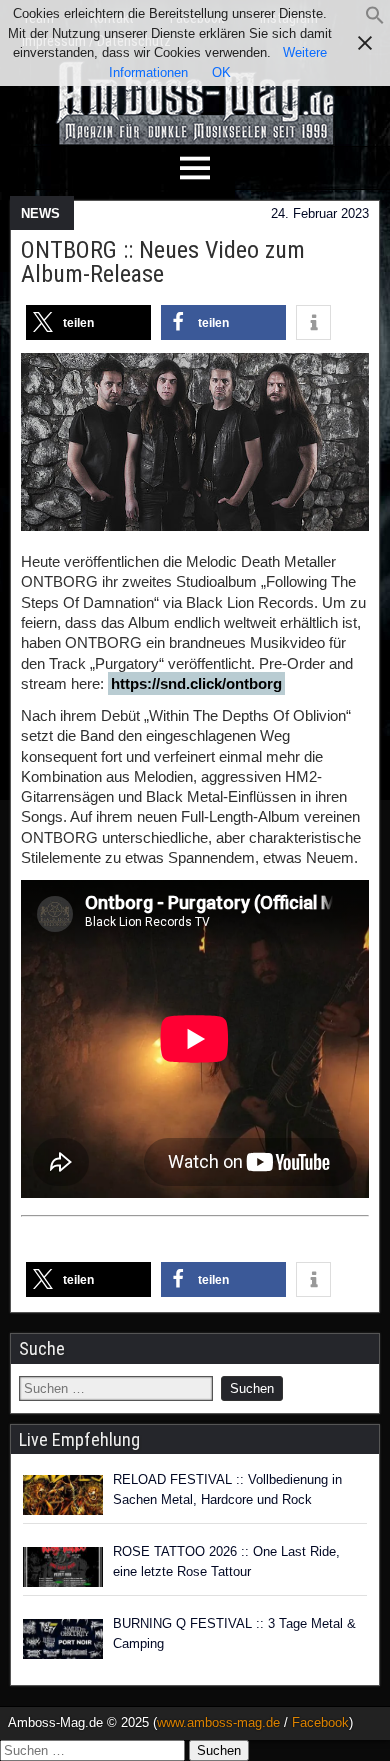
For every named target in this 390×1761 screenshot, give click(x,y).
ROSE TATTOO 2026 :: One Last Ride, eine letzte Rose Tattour (226, 1561)
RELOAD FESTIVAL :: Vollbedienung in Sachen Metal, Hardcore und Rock (227, 1489)
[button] (375, 20)
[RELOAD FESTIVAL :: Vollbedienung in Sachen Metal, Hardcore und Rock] (63, 1495)
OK (221, 72)
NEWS (40, 213)
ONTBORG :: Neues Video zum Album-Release (163, 262)
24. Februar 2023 (320, 213)
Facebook (320, 1722)
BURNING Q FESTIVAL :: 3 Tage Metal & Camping (234, 1633)
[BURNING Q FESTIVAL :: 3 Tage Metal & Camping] (63, 1639)
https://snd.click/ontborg (196, 683)
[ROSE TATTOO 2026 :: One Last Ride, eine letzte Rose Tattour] (63, 1567)
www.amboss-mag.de (218, 1722)
